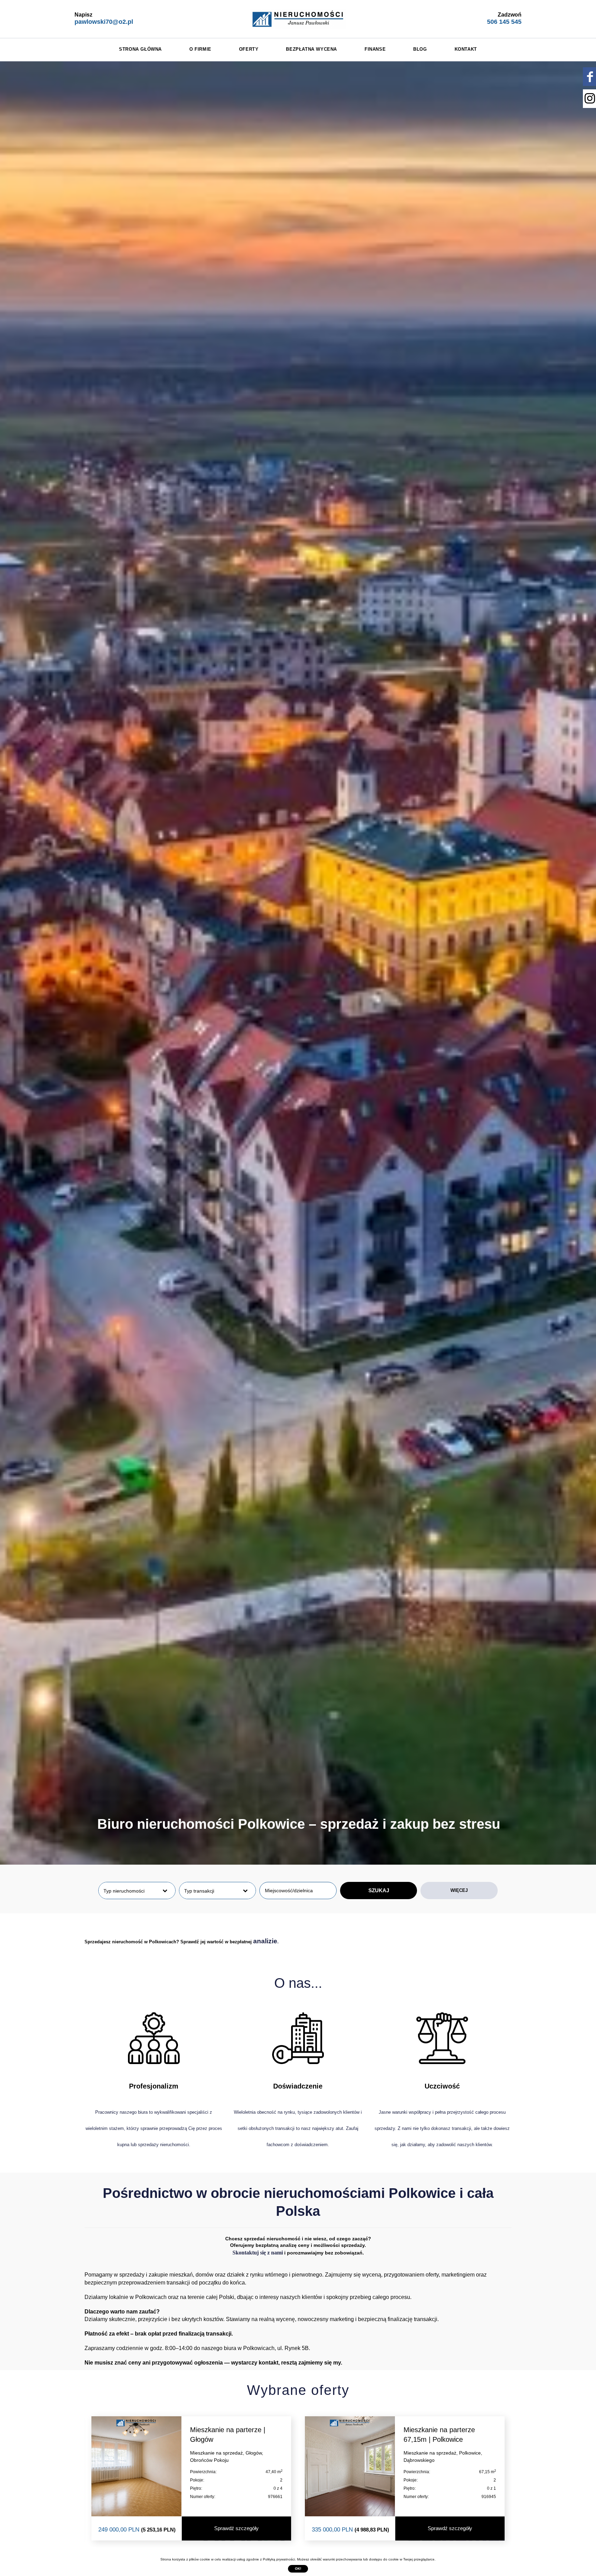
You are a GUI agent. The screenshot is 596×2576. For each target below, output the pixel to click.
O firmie (200, 49)
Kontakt (466, 49)
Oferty (249, 49)
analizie (265, 1941)
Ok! (298, 2569)
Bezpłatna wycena (311, 49)
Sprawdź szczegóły (236, 2529)
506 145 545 (504, 22)
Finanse (375, 49)
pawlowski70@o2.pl (104, 22)
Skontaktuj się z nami (258, 2253)
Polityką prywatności (279, 2559)
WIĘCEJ (459, 1890)
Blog (420, 49)
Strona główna (140, 49)
